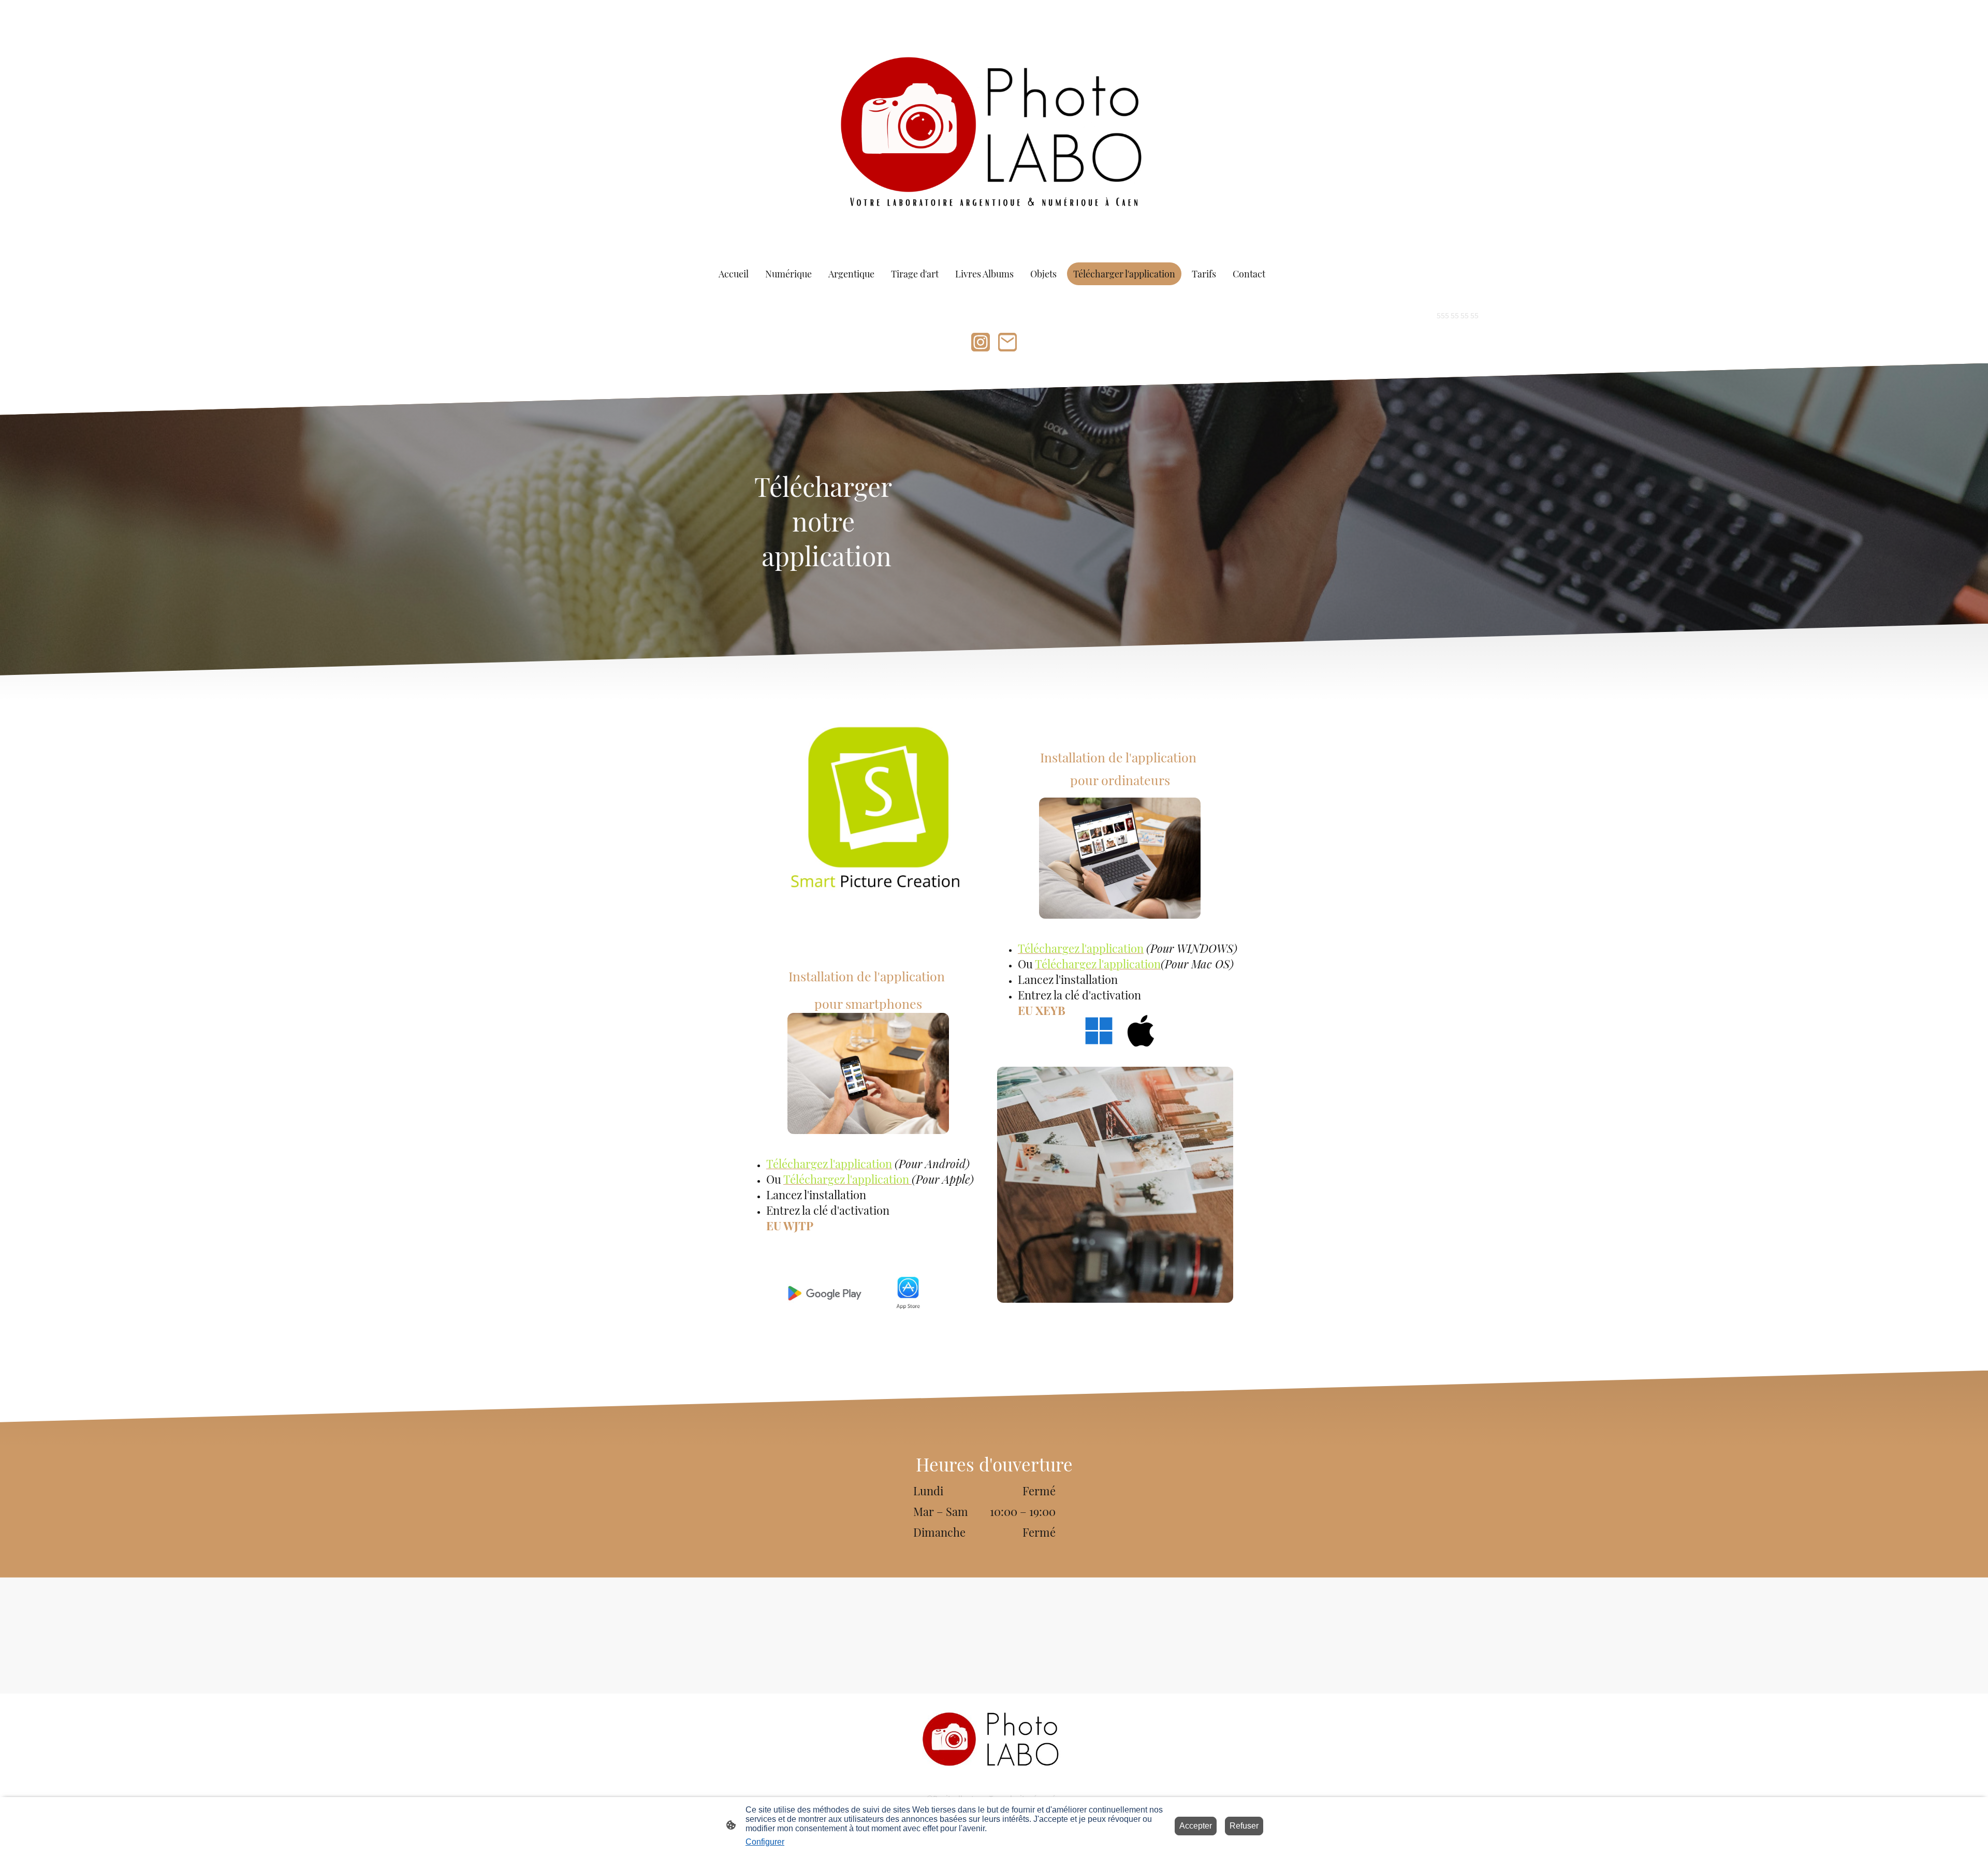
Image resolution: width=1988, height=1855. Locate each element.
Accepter (1196, 1826)
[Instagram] (981, 342)
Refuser (1244, 1826)
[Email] (1007, 342)
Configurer (765, 1842)
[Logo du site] (994, 127)
